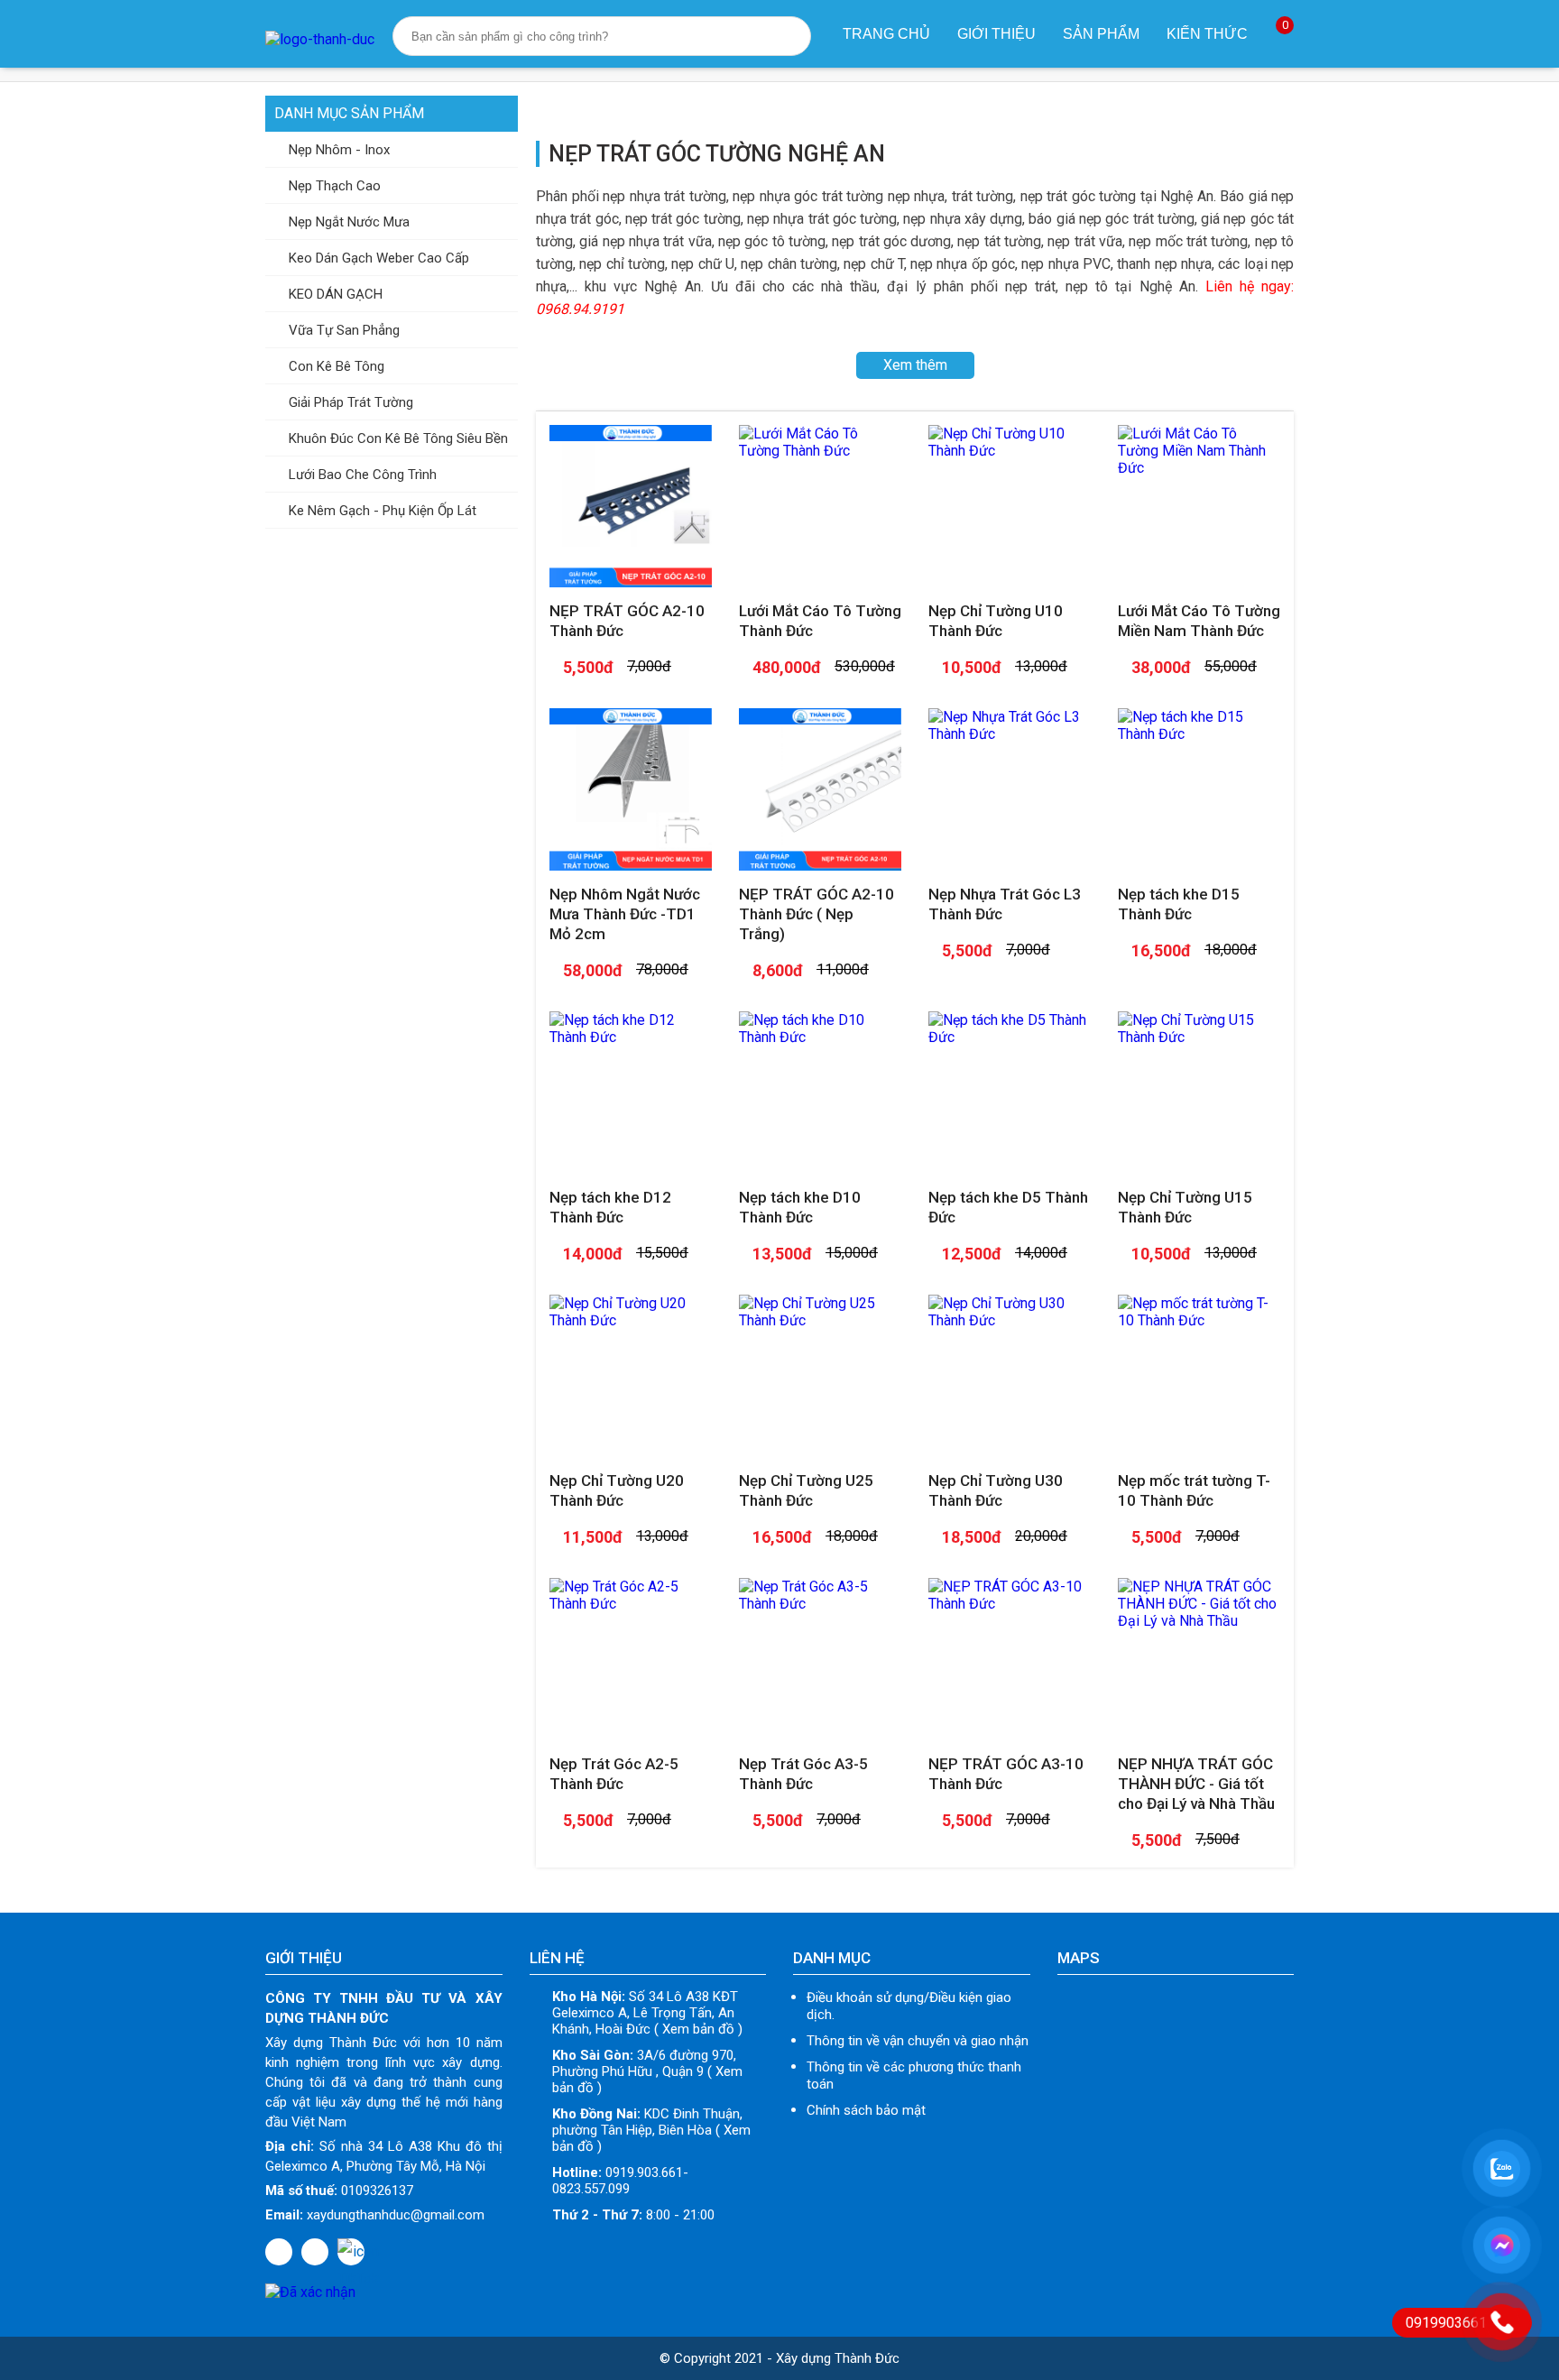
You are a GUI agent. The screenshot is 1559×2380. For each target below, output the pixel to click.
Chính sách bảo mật (866, 2110)
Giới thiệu (996, 34)
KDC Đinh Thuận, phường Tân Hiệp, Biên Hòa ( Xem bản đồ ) (651, 2130)
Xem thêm (915, 365)
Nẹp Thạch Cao (333, 186)
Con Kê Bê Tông (335, 366)
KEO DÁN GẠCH (334, 294)
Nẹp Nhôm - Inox (337, 150)
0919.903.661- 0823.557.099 (620, 2181)
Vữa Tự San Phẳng (342, 330)
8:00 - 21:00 (633, 2215)
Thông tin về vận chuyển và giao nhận (918, 2041)
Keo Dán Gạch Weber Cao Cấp (377, 258)
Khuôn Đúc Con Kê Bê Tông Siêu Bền (397, 438)
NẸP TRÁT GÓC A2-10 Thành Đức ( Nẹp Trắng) (816, 914)
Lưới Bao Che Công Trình (361, 475)
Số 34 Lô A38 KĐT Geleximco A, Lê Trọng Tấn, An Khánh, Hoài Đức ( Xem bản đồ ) (647, 2013)
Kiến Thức (1207, 34)
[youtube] (315, 2252)
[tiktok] (351, 2252)
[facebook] (279, 2252)
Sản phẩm (1101, 34)
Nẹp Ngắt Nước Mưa (347, 222)
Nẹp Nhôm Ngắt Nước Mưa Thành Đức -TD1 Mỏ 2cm (625, 914)
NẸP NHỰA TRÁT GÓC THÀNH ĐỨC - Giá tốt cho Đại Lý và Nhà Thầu (1196, 1784)
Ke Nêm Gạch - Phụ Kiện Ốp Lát (381, 511)
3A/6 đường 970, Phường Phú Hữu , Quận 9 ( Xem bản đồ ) (647, 2071)
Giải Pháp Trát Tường (349, 402)
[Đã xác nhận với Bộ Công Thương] (310, 2292)
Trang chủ (886, 34)
